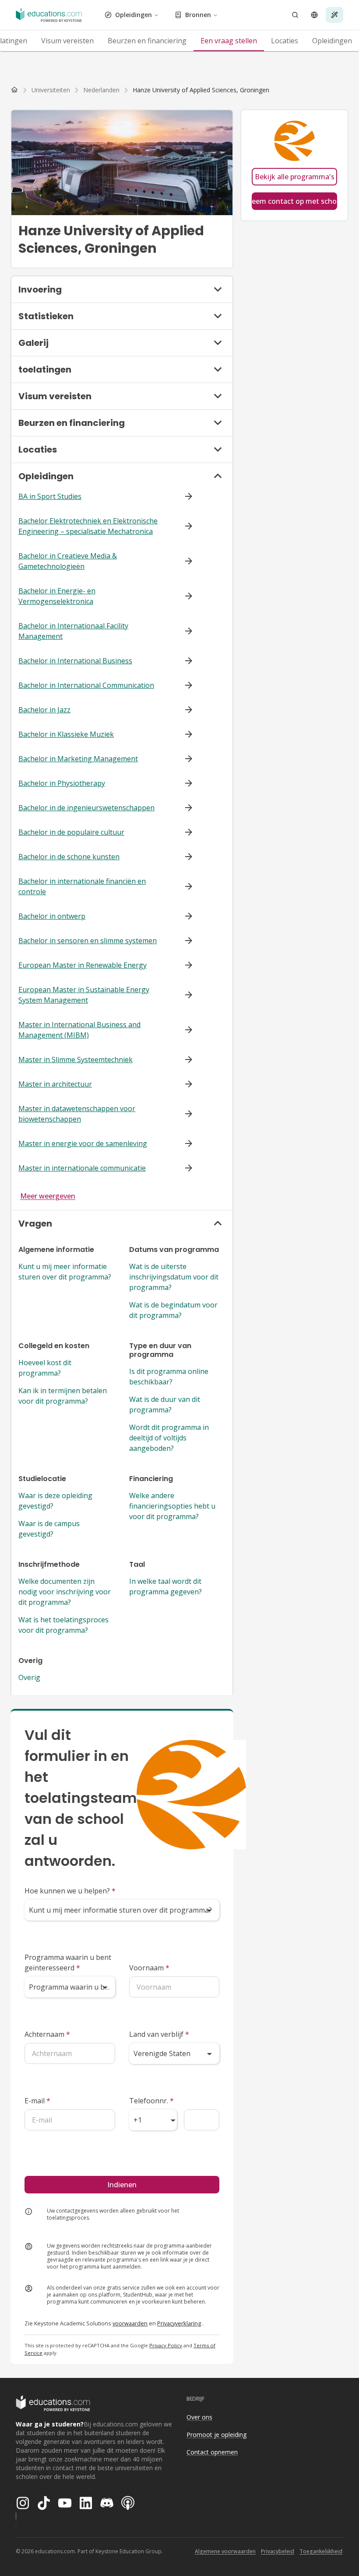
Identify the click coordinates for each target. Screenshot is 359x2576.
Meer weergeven (48, 1196)
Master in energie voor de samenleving (83, 1143)
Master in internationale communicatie (82, 1168)
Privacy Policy (166, 2345)
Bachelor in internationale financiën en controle (82, 886)
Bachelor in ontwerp (52, 916)
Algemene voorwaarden (225, 2551)
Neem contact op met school (294, 201)
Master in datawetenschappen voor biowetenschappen (77, 1114)
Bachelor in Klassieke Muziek (66, 734)
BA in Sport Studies (50, 496)
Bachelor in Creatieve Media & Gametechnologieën (68, 561)
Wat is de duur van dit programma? (165, 1405)
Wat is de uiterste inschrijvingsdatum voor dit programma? (174, 1277)
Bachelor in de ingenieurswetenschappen (86, 808)
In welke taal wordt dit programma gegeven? (165, 1586)
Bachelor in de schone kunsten (69, 857)
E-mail (37, 2101)
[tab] (67, 41)
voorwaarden (130, 2323)
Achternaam (47, 2034)
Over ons (199, 2417)
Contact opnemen (212, 2452)
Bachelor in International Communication (86, 685)
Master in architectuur (55, 1084)
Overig (29, 1677)
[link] (201, 90)
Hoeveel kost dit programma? (45, 1368)
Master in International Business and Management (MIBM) (79, 1030)
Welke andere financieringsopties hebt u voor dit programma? (172, 1506)
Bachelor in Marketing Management (78, 759)
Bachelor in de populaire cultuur (71, 832)
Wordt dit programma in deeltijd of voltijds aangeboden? (169, 1438)
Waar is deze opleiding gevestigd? (55, 1501)
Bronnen (198, 15)
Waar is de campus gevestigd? (49, 1529)
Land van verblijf (159, 2034)
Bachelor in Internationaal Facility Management (73, 631)
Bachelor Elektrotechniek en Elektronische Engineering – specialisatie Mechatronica (88, 526)
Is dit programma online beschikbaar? (169, 1377)
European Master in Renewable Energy (83, 965)
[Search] (295, 15)
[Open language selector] (314, 15)
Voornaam (149, 1968)
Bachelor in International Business (75, 661)
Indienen (122, 2185)
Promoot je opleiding (216, 2435)
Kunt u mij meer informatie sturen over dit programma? (65, 1272)
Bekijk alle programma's (295, 177)
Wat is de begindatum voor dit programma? (173, 1310)
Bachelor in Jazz (44, 710)
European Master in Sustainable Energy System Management (84, 995)
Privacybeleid (278, 2551)
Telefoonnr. (151, 2101)
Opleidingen (134, 15)
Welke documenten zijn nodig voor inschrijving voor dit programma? (65, 1592)
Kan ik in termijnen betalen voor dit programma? (63, 1396)
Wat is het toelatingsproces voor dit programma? (63, 1625)
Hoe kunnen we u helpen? (70, 1891)
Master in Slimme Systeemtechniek (76, 1060)
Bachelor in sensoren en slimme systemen (88, 941)
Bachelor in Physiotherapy (62, 783)
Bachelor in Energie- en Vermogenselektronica (57, 596)
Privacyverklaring (179, 2323)
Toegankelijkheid (321, 2551)
